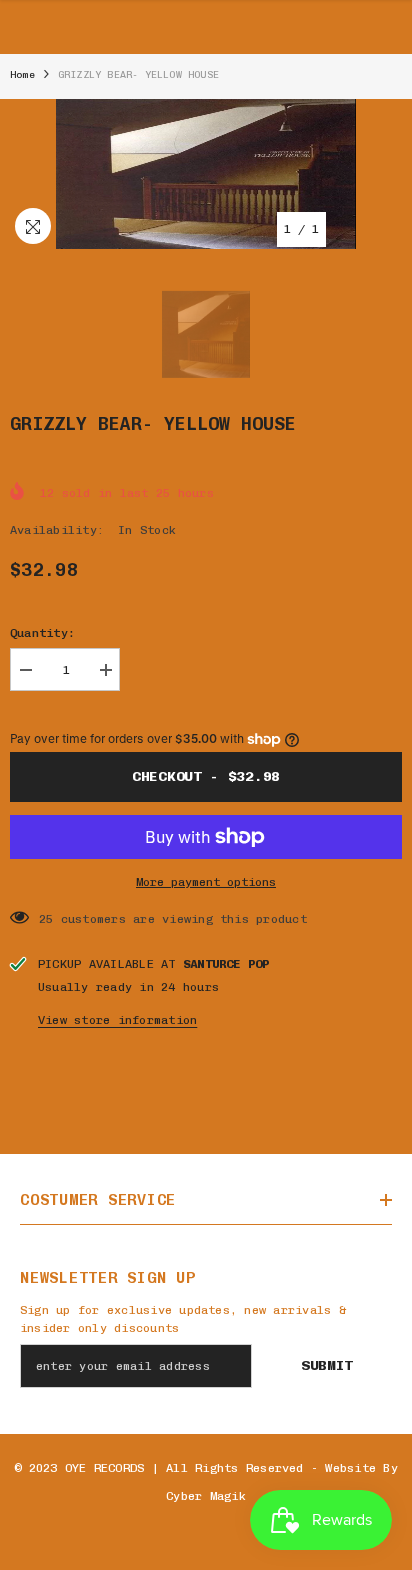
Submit (327, 1365)
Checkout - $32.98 (206, 776)
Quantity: (42, 633)
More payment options (206, 882)
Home (22, 75)
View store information (117, 1020)
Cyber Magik (206, 1496)
